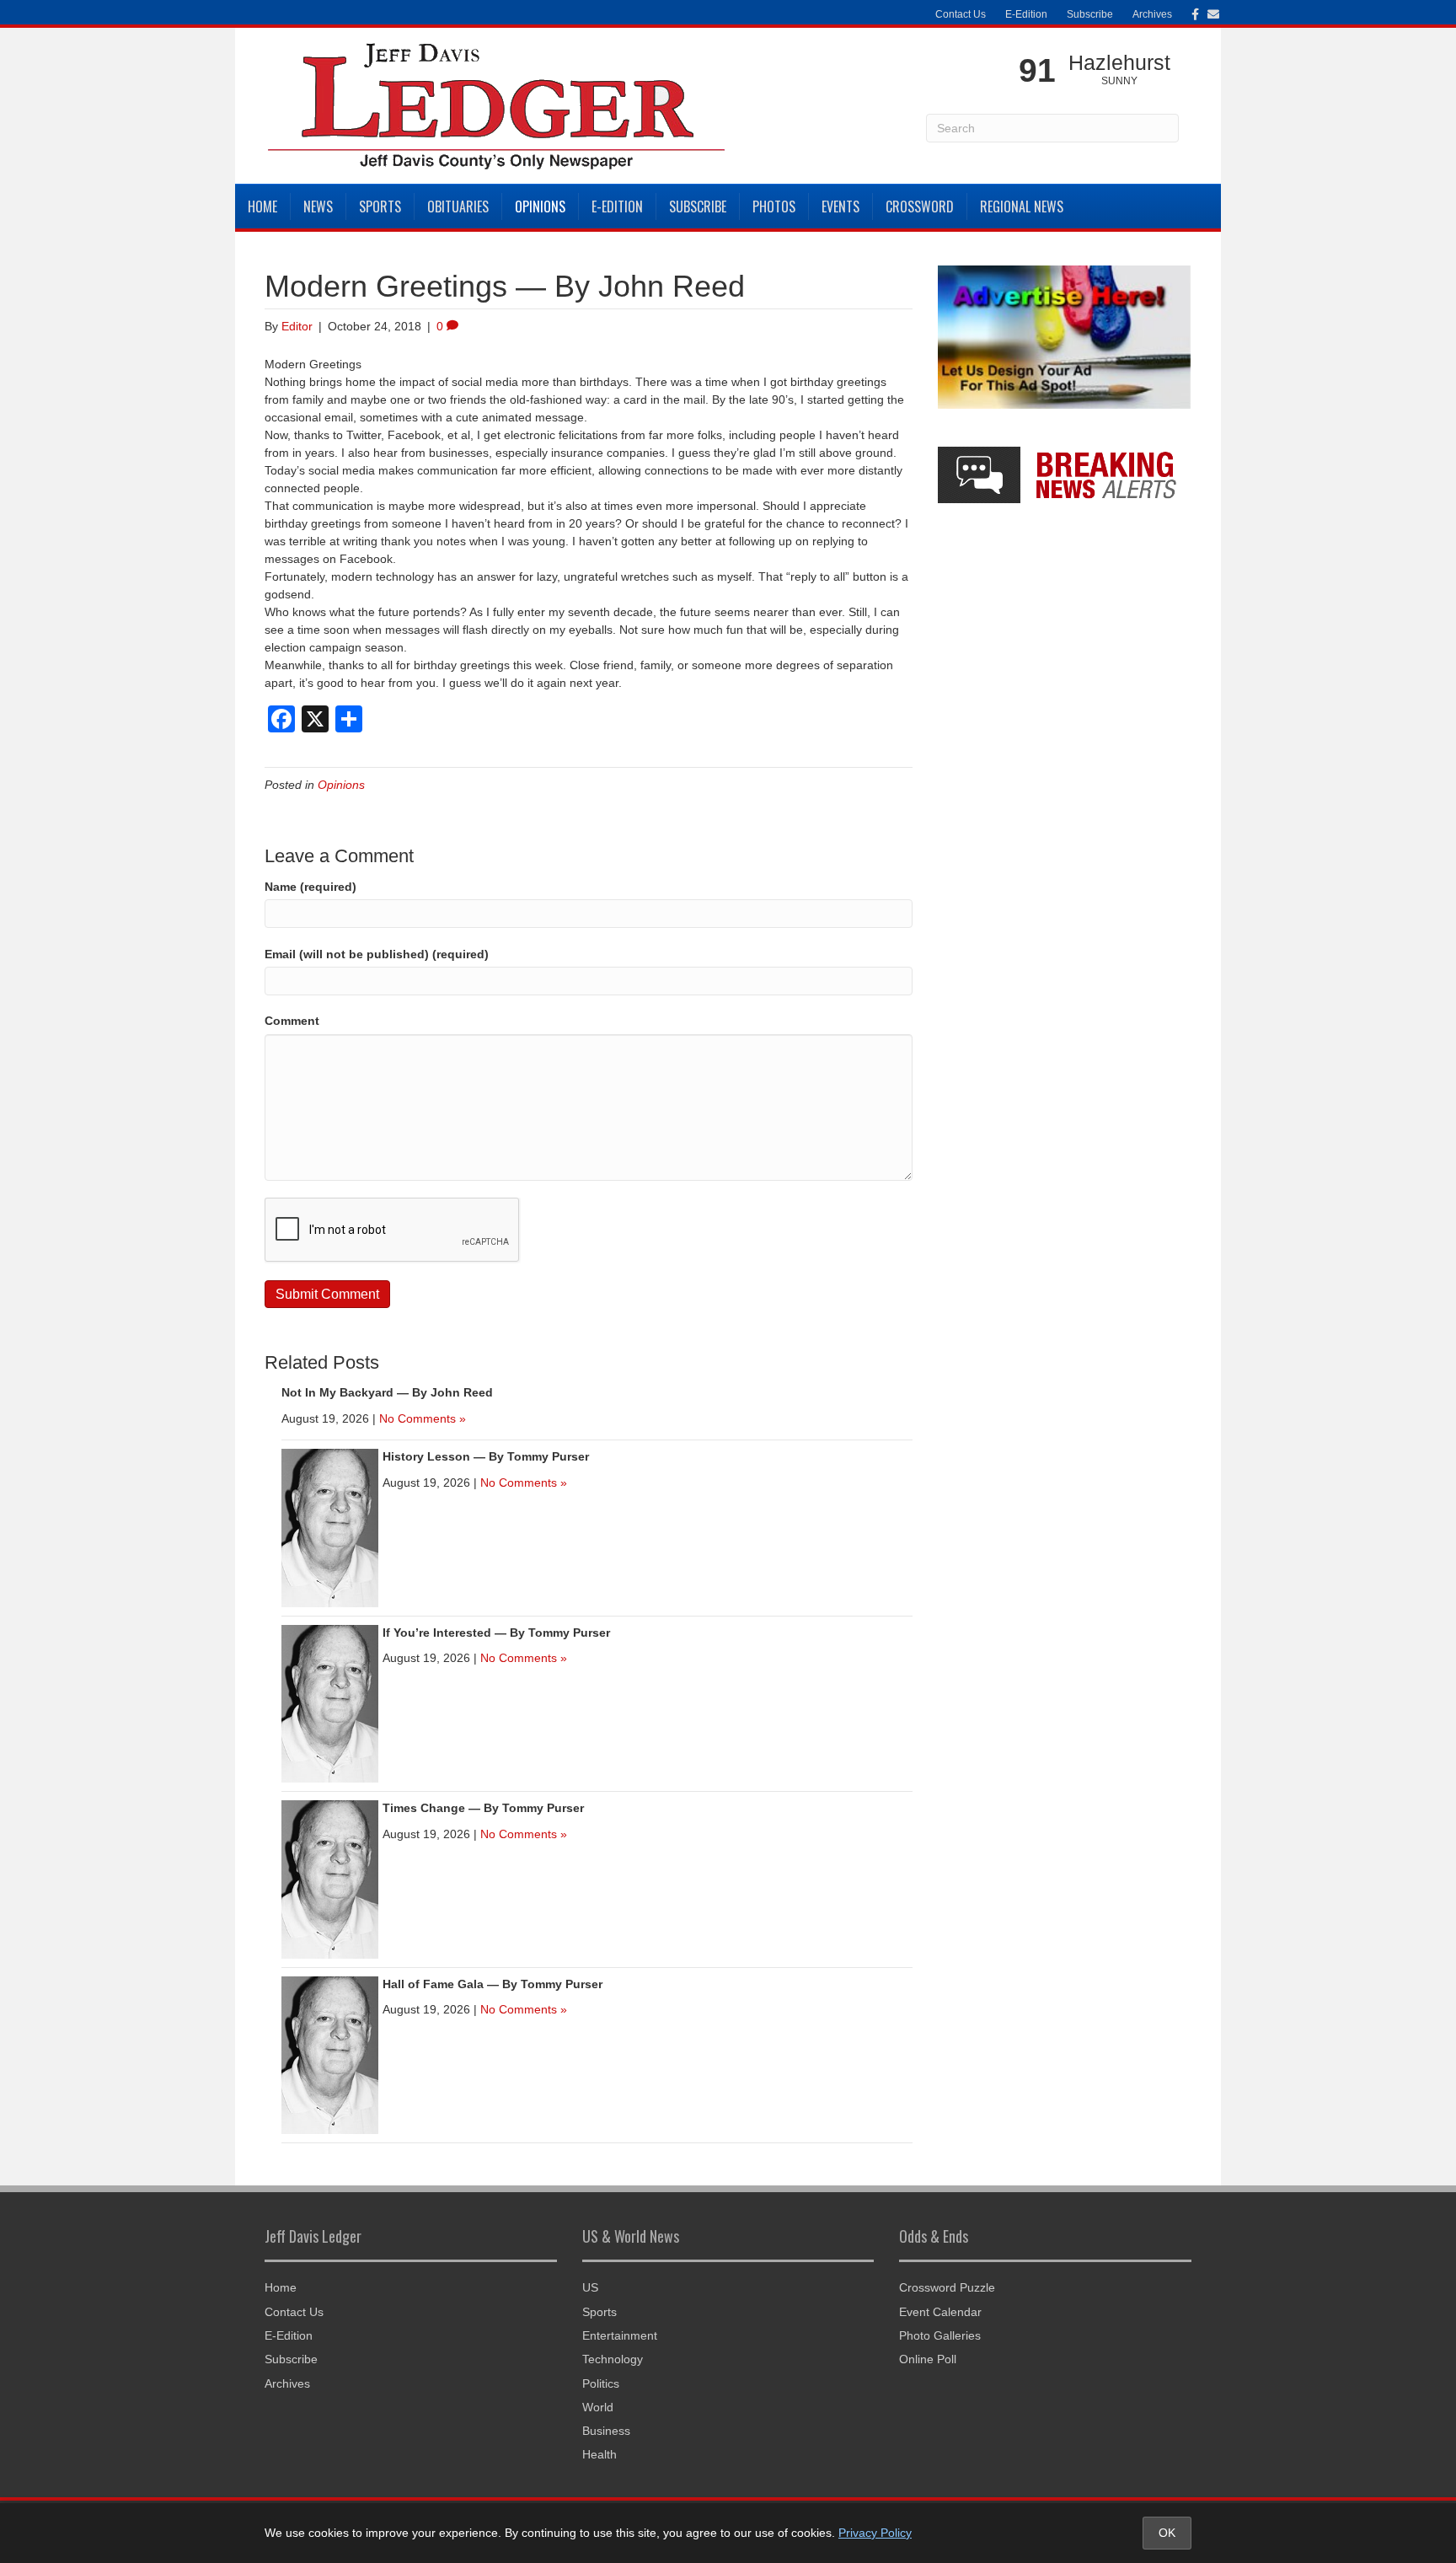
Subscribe (1090, 14)
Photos (774, 206)
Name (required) (310, 887)
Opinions (540, 206)
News (318, 206)
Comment (292, 1021)
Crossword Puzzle (947, 2287)
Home (262, 206)
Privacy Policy (875, 2533)
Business (606, 2431)
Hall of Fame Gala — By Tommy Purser (492, 1984)
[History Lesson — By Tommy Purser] (330, 1527)
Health (600, 2454)
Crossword (920, 206)
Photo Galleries (940, 2335)
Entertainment (620, 2335)
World (598, 2407)
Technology (613, 2359)
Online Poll (928, 2359)
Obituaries (458, 206)
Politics (601, 2383)
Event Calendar (940, 2312)
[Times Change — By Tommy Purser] (330, 1879)
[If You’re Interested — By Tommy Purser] (330, 1702)
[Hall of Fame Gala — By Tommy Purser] (330, 2054)
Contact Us (961, 14)
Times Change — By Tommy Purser (483, 1808)
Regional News (1022, 206)
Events (840, 206)
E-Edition (1026, 14)
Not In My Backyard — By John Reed (387, 1392)
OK (1167, 2533)
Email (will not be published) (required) (377, 954)
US (590, 2287)
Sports (380, 206)
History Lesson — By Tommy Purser (486, 1456)
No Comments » (423, 1418)
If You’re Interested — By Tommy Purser (496, 1633)
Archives (1152, 14)
